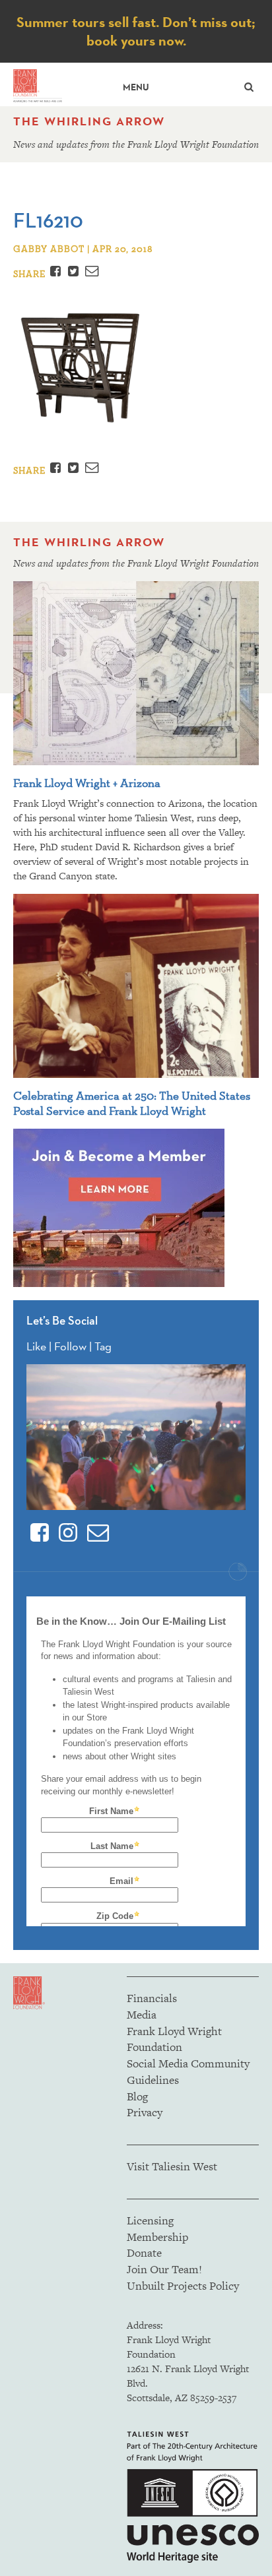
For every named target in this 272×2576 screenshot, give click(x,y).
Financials (152, 1998)
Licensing (150, 2220)
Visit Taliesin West (172, 2166)
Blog (137, 2096)
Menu (136, 87)
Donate (144, 2253)
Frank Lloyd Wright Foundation (174, 2039)
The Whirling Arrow (89, 121)
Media (142, 2015)
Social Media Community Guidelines (188, 2072)
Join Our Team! (164, 2269)
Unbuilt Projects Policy (183, 2286)
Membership (157, 2237)
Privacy (145, 2112)
